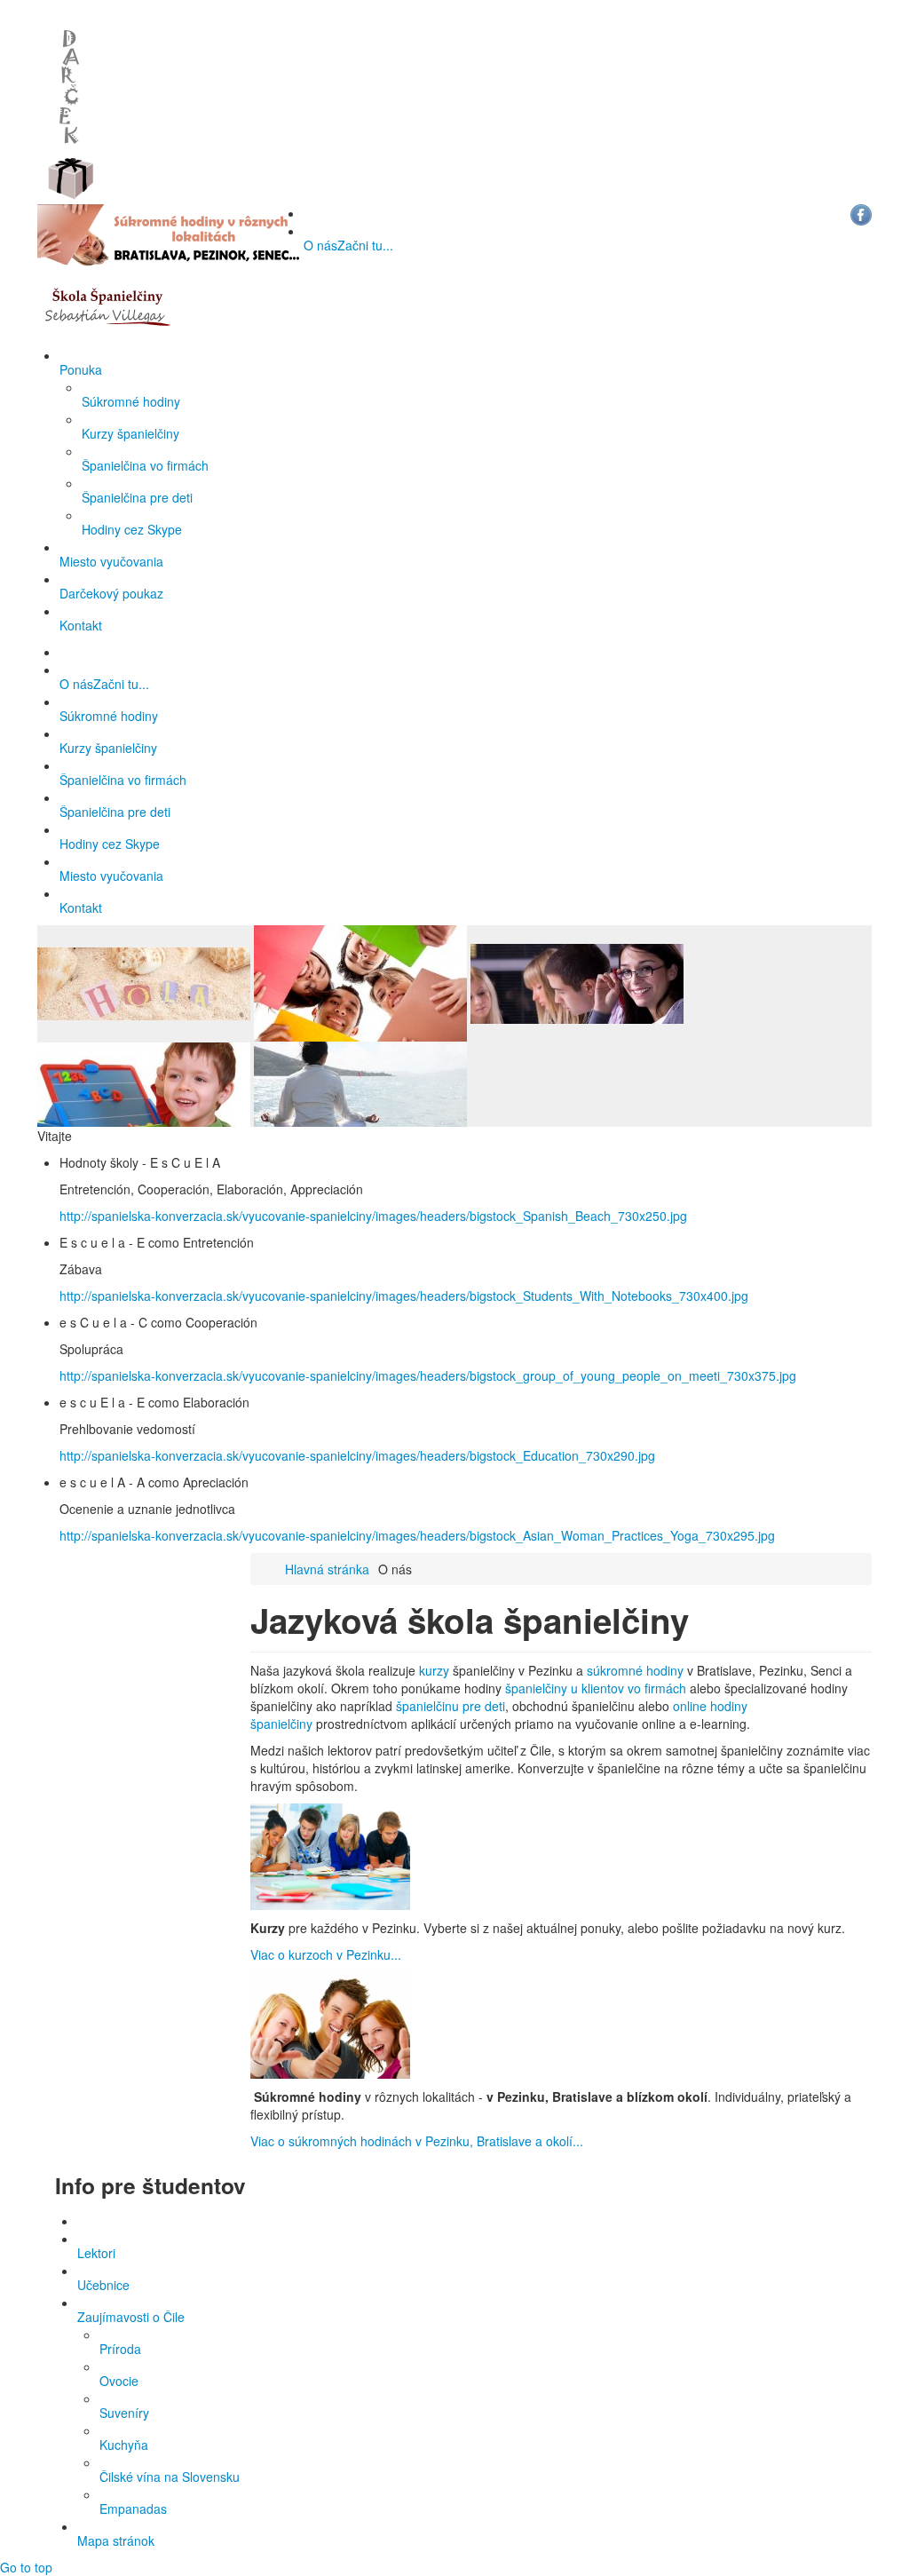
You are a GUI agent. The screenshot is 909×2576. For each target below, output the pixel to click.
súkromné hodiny (635, 1670)
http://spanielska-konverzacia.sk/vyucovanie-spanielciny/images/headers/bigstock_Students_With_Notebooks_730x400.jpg (404, 1296)
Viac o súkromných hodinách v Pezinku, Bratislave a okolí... (417, 2141)
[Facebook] (861, 213)
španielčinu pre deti (451, 1706)
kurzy (436, 1670)
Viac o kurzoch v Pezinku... (326, 1954)
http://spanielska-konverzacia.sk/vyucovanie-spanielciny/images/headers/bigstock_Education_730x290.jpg (357, 1455)
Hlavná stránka (327, 1569)
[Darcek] (71, 100)
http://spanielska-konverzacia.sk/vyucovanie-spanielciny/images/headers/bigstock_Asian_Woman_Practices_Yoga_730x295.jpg (417, 1535)
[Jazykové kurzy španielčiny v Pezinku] (104, 305)
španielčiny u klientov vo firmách (596, 1688)
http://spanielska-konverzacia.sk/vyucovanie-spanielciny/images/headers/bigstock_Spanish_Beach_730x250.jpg (373, 1216)
